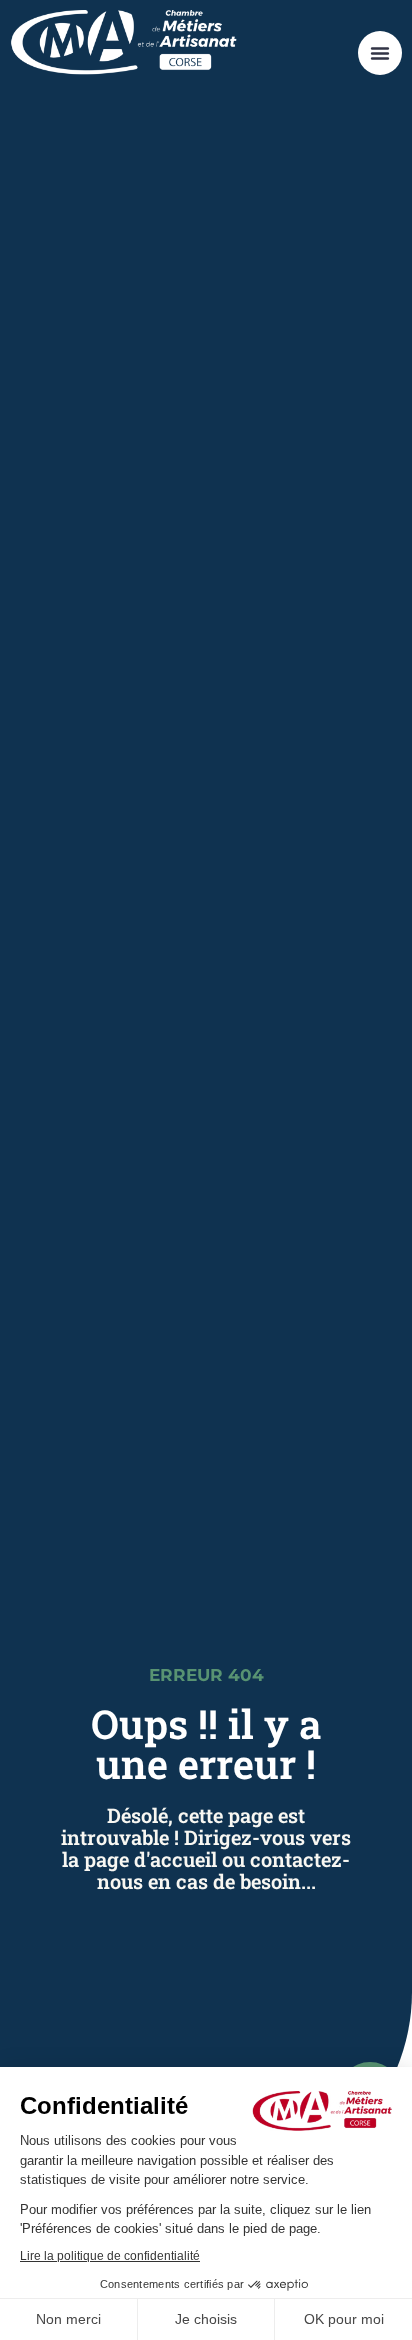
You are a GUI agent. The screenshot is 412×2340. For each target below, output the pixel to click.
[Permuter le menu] (380, 53)
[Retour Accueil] (123, 42)
